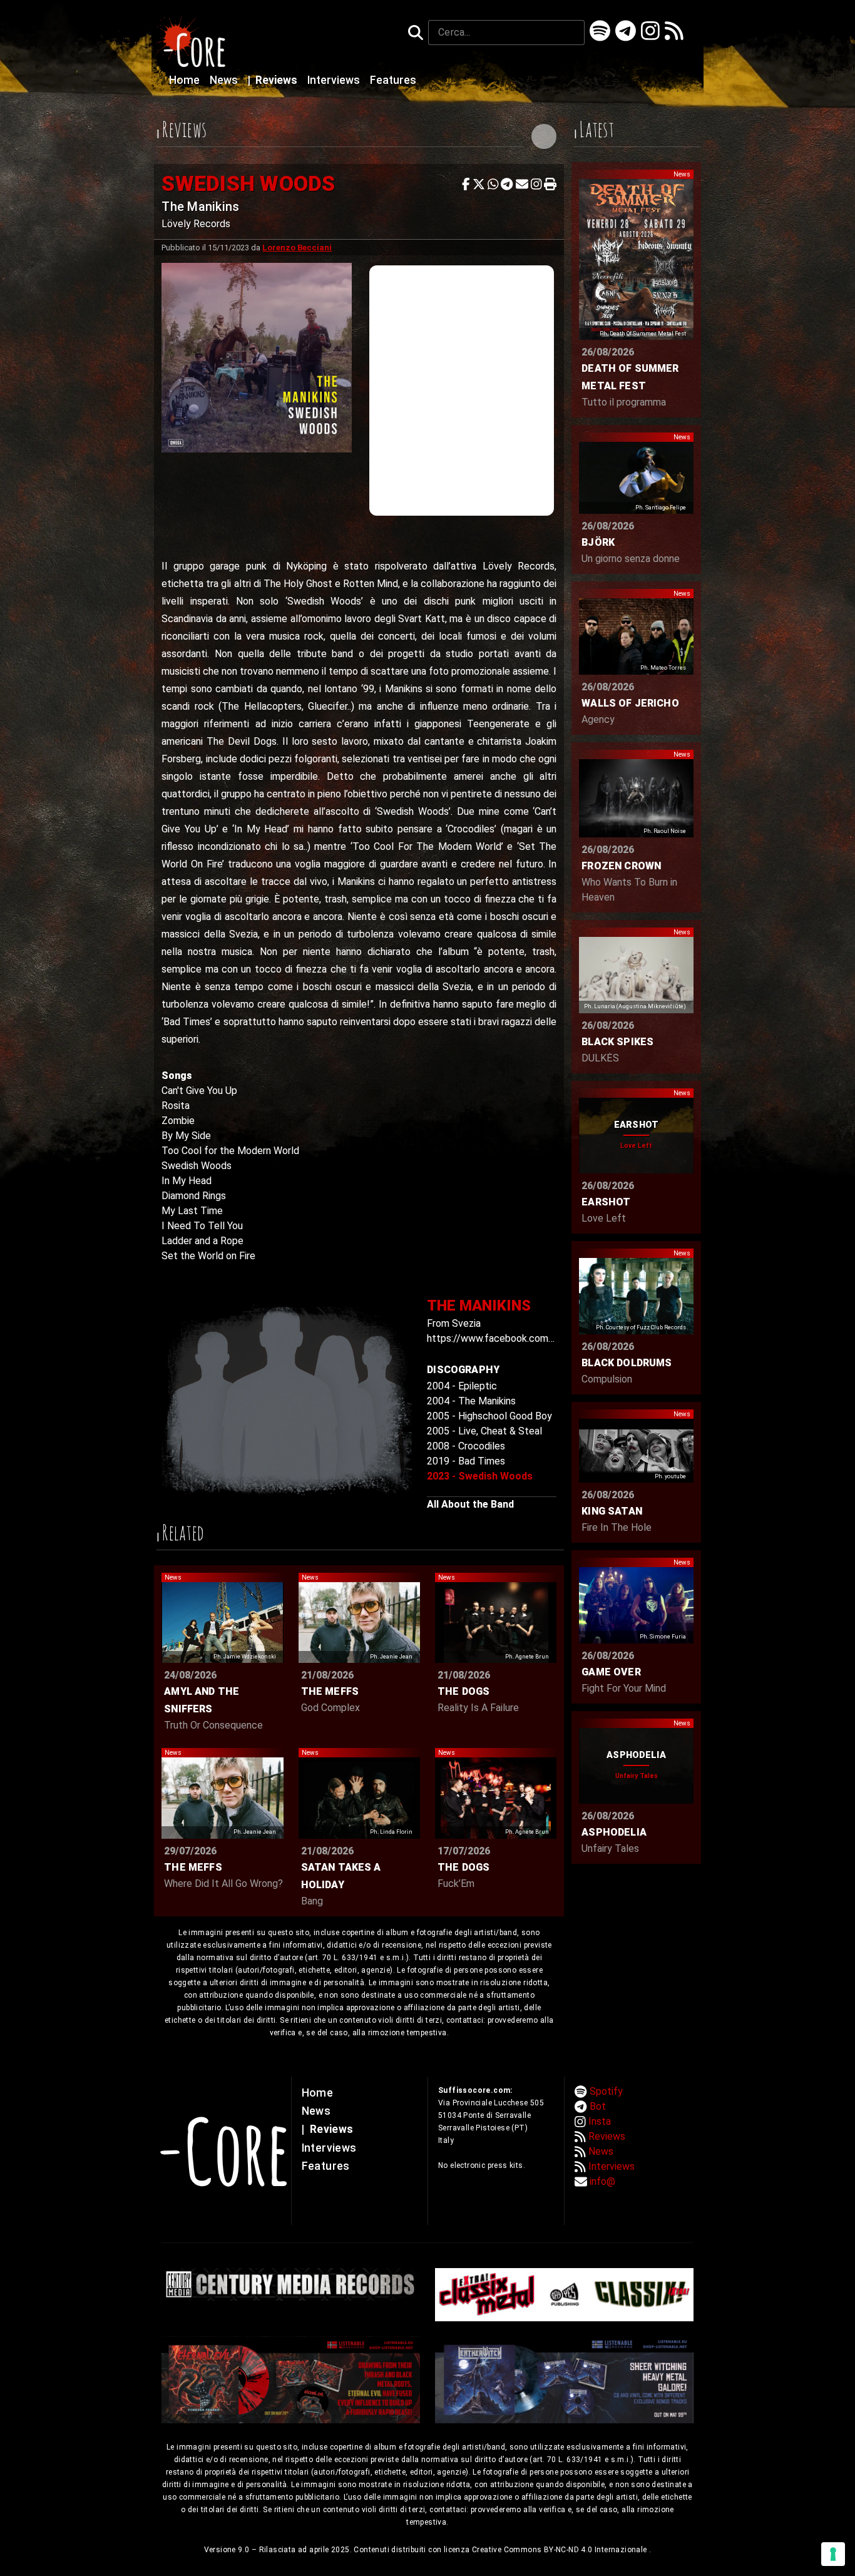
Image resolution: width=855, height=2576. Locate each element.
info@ (602, 2181)
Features (393, 80)
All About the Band (470, 1504)
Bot (598, 2106)
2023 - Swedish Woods (480, 1476)
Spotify (606, 2091)
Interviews (335, 80)
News (225, 80)
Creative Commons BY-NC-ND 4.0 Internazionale (561, 2550)
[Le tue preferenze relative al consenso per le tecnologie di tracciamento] (833, 2554)
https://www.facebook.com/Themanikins (517, 1338)
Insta (600, 2121)
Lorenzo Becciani (297, 248)
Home (186, 80)
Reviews (274, 80)
